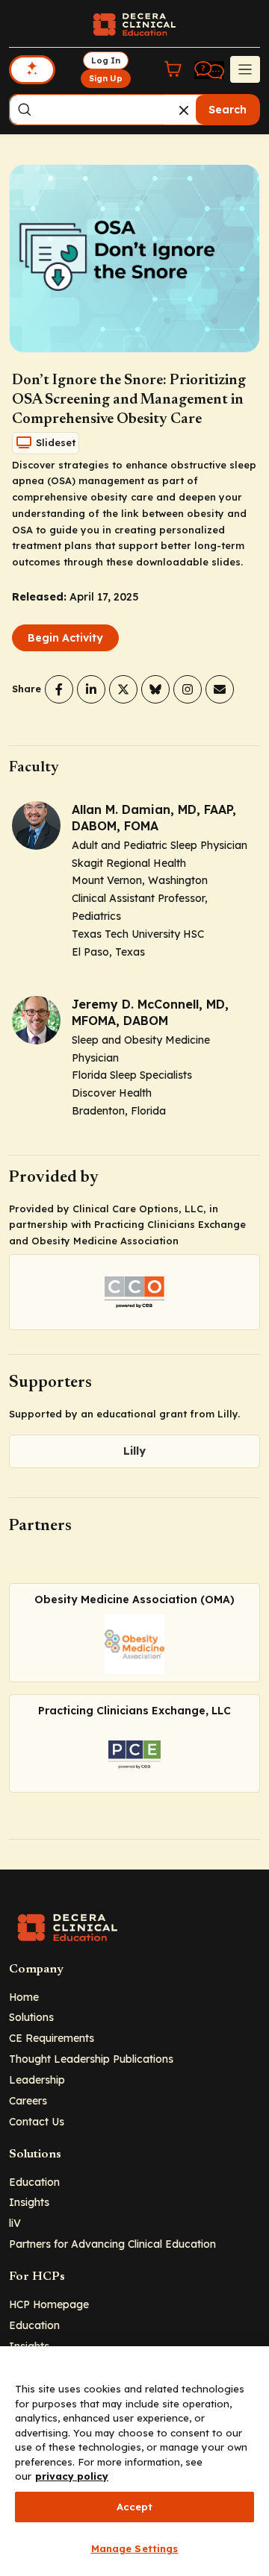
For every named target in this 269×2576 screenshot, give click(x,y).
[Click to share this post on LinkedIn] (91, 689)
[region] (134, 2461)
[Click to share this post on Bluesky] (155, 689)
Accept (135, 2507)
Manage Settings (135, 2548)
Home (24, 1997)
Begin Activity (65, 638)
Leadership (37, 2080)
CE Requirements (52, 2038)
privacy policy (72, 2476)
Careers (28, 2100)
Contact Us (37, 2121)
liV (15, 2223)
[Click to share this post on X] (123, 689)
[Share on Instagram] (188, 689)
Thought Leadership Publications (91, 2059)
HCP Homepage (49, 2304)
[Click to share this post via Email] (220, 689)
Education (34, 2182)
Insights (29, 2202)
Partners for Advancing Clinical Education (112, 2244)
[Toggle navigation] (245, 69)
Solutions (31, 2017)
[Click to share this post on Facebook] (59, 689)
